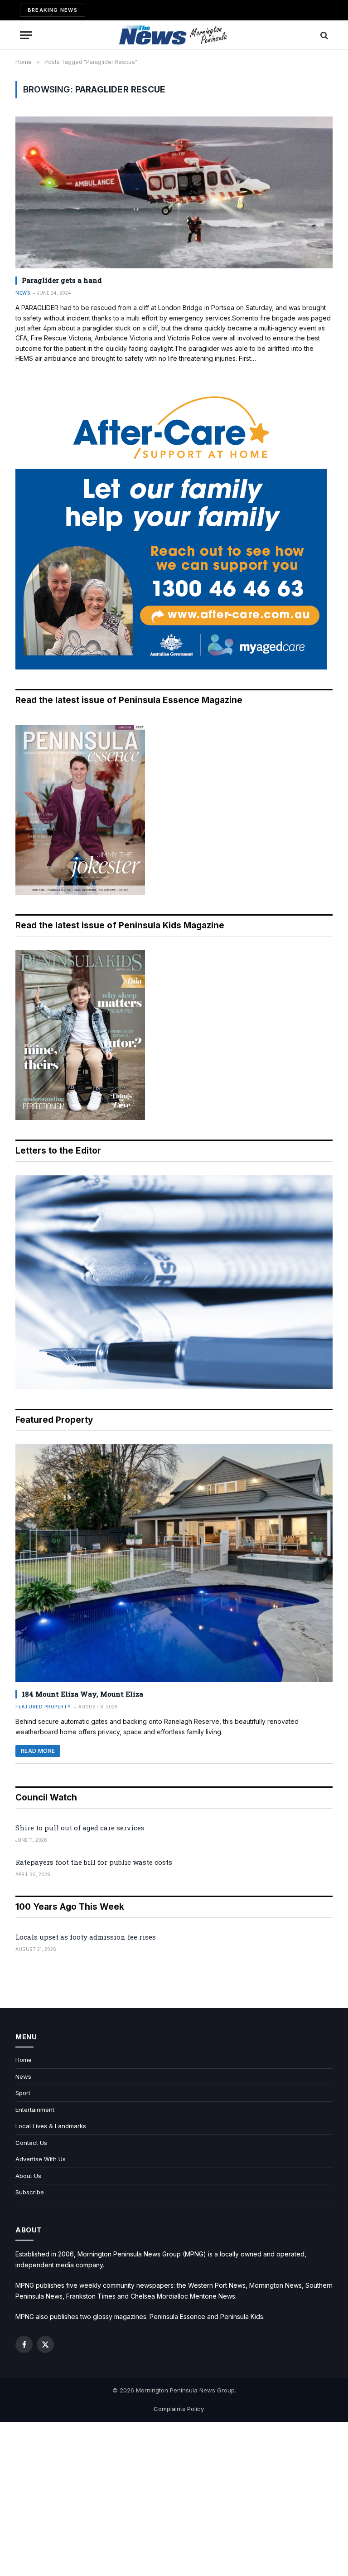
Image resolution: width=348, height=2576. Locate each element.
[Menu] (26, 35)
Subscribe (30, 2192)
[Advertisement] (174, 2499)
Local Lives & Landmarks (51, 2126)
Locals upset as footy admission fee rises (86, 1937)
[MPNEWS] (174, 35)
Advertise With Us (41, 2159)
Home (24, 2060)
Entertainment (35, 2110)
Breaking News (53, 10)
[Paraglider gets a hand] (174, 192)
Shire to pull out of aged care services (80, 1828)
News (23, 293)
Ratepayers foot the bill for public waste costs (94, 1862)
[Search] (323, 35)
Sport (23, 2093)
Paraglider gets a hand (62, 280)
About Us (28, 2176)
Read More (38, 1751)
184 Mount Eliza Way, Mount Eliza (82, 1694)
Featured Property (43, 1707)
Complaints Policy (179, 2409)
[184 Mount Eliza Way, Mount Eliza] (174, 1563)
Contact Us (31, 2143)
